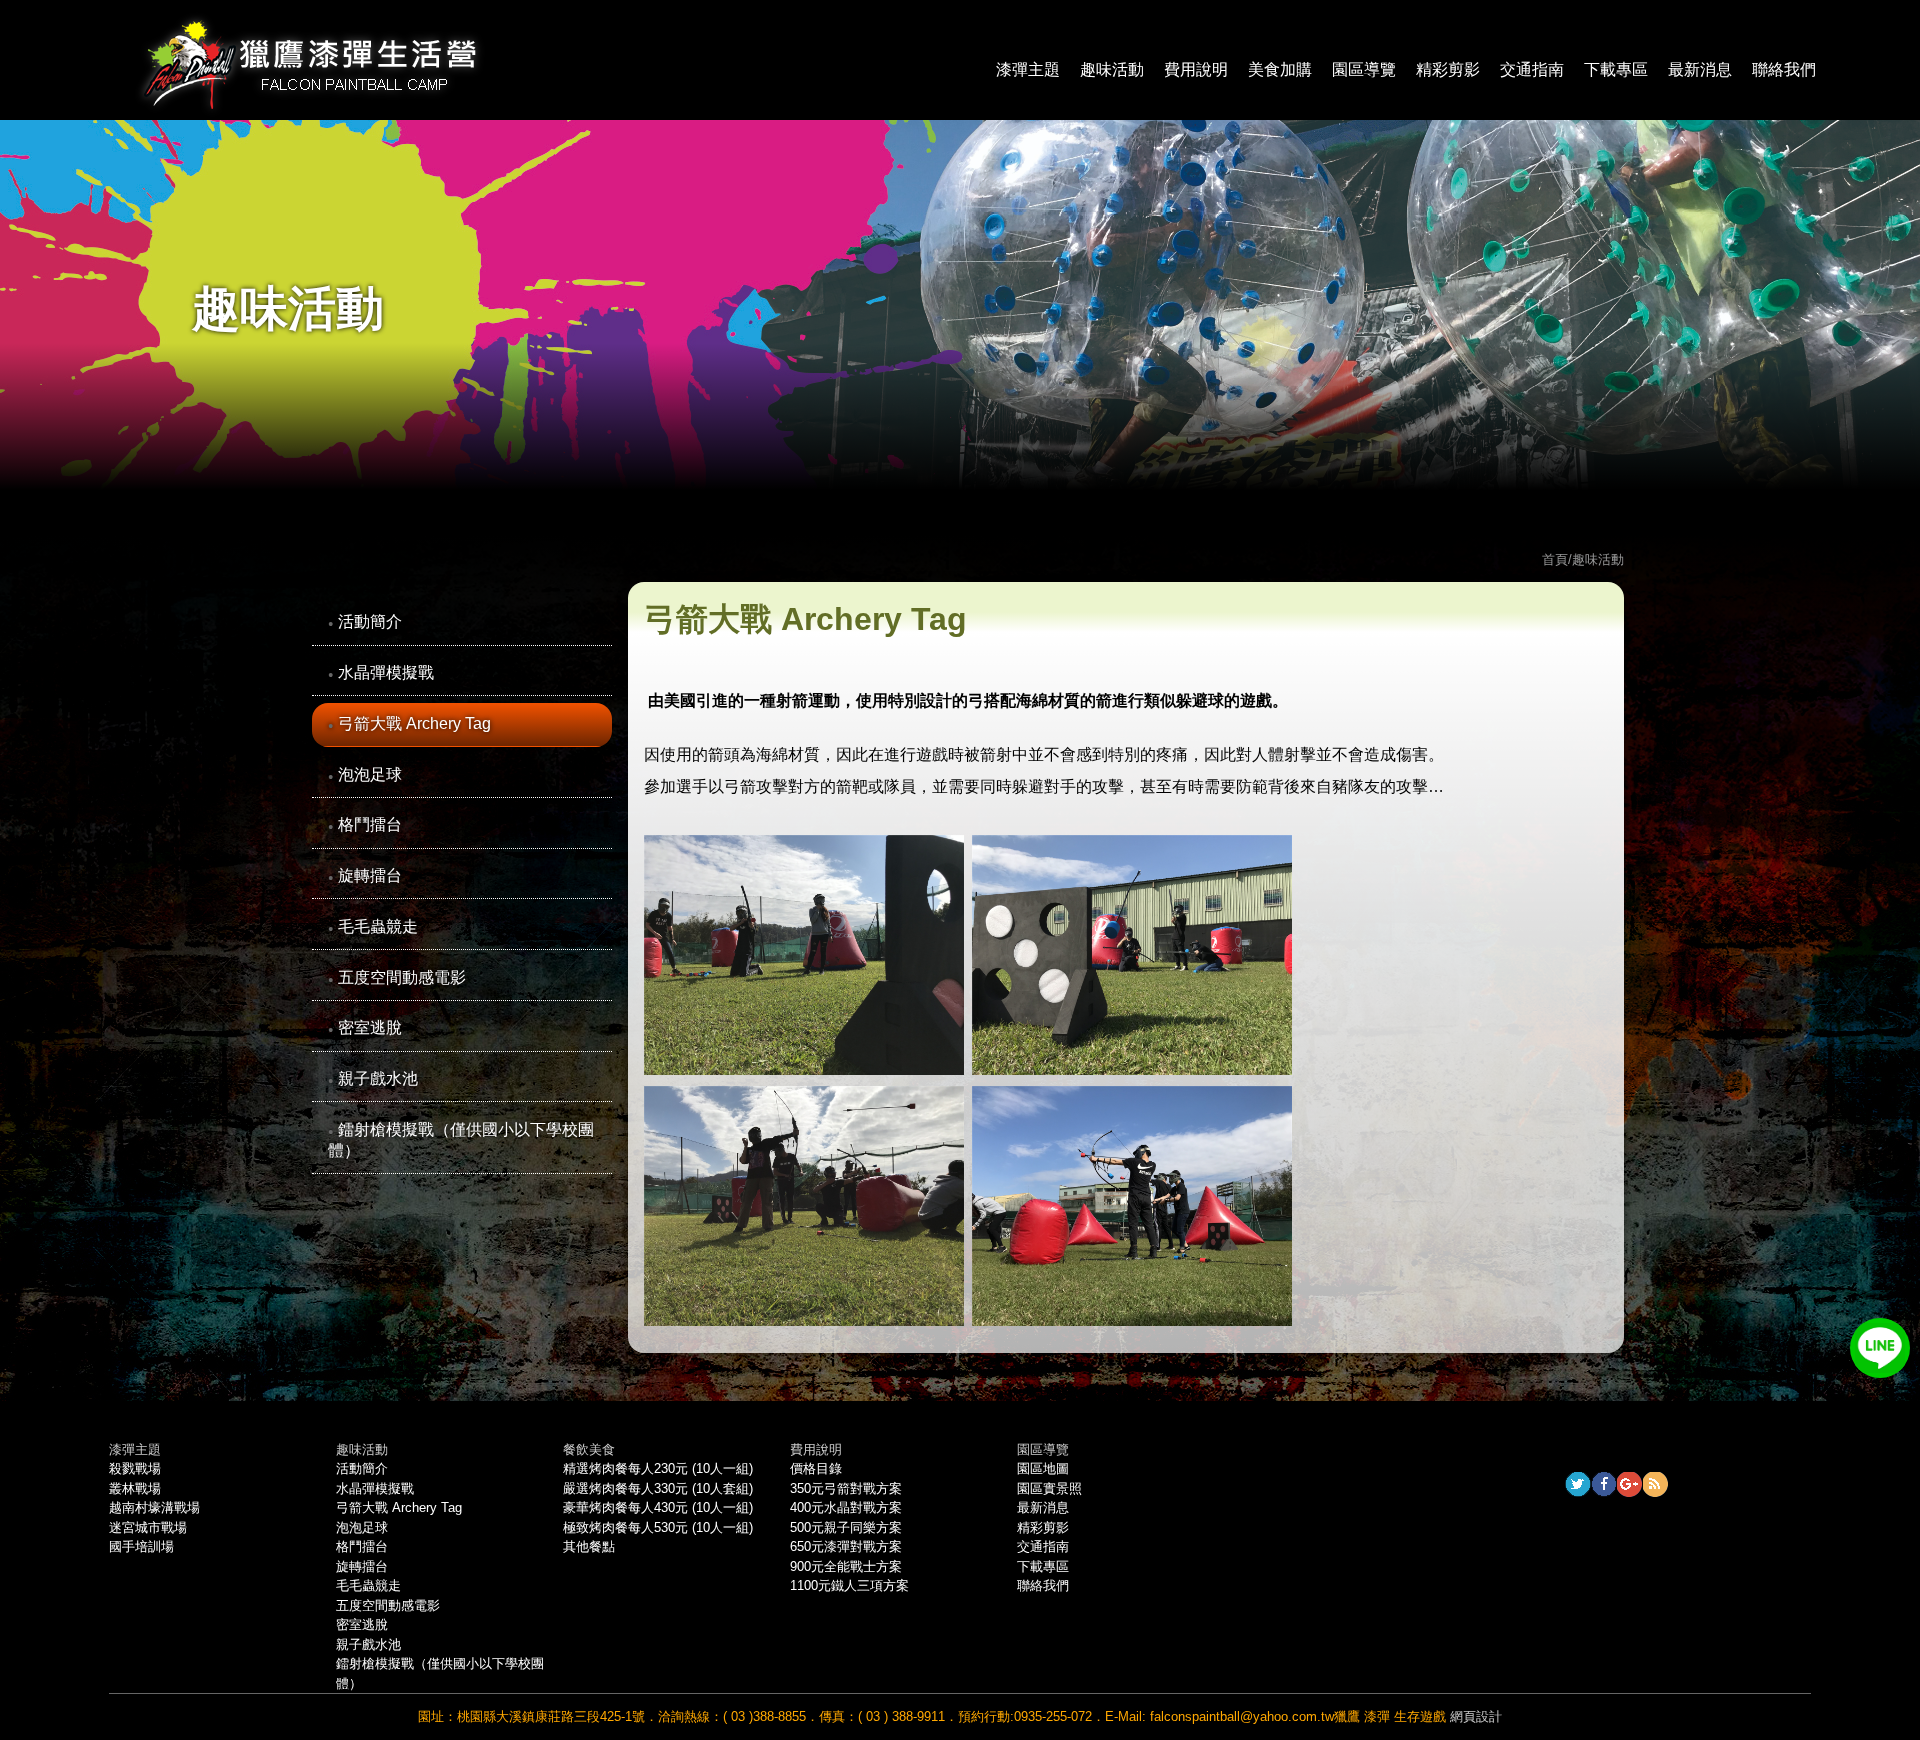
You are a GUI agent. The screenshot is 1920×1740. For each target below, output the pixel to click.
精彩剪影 (1448, 69)
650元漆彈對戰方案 (846, 1546)
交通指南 (1532, 69)
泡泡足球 (370, 774)
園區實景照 (1049, 1488)
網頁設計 (1476, 1716)
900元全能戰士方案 (846, 1566)
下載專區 (1616, 69)
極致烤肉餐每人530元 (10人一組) (658, 1527)
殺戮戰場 (135, 1468)
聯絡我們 (1784, 69)
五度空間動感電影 (402, 977)
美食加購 (1280, 69)
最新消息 (1700, 69)
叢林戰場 (135, 1488)
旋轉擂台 (370, 875)
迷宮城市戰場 (148, 1527)
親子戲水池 (378, 1078)
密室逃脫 (370, 1027)
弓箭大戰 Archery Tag (414, 723)
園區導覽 (1364, 69)
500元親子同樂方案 (846, 1527)
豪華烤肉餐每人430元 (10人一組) (658, 1507)
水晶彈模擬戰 (386, 672)
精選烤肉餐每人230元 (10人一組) (658, 1468)
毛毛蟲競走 (378, 926)
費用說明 (1196, 69)
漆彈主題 (1028, 69)
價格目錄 (816, 1468)
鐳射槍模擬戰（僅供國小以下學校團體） (461, 1140)
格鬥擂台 (370, 824)
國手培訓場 (141, 1546)
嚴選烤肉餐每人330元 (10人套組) (658, 1488)
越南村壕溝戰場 (154, 1507)
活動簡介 (370, 621)
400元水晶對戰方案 (846, 1507)
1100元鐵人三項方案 (849, 1585)
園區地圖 (1043, 1468)
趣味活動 (1112, 69)
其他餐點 (589, 1546)
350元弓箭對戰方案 (846, 1488)
